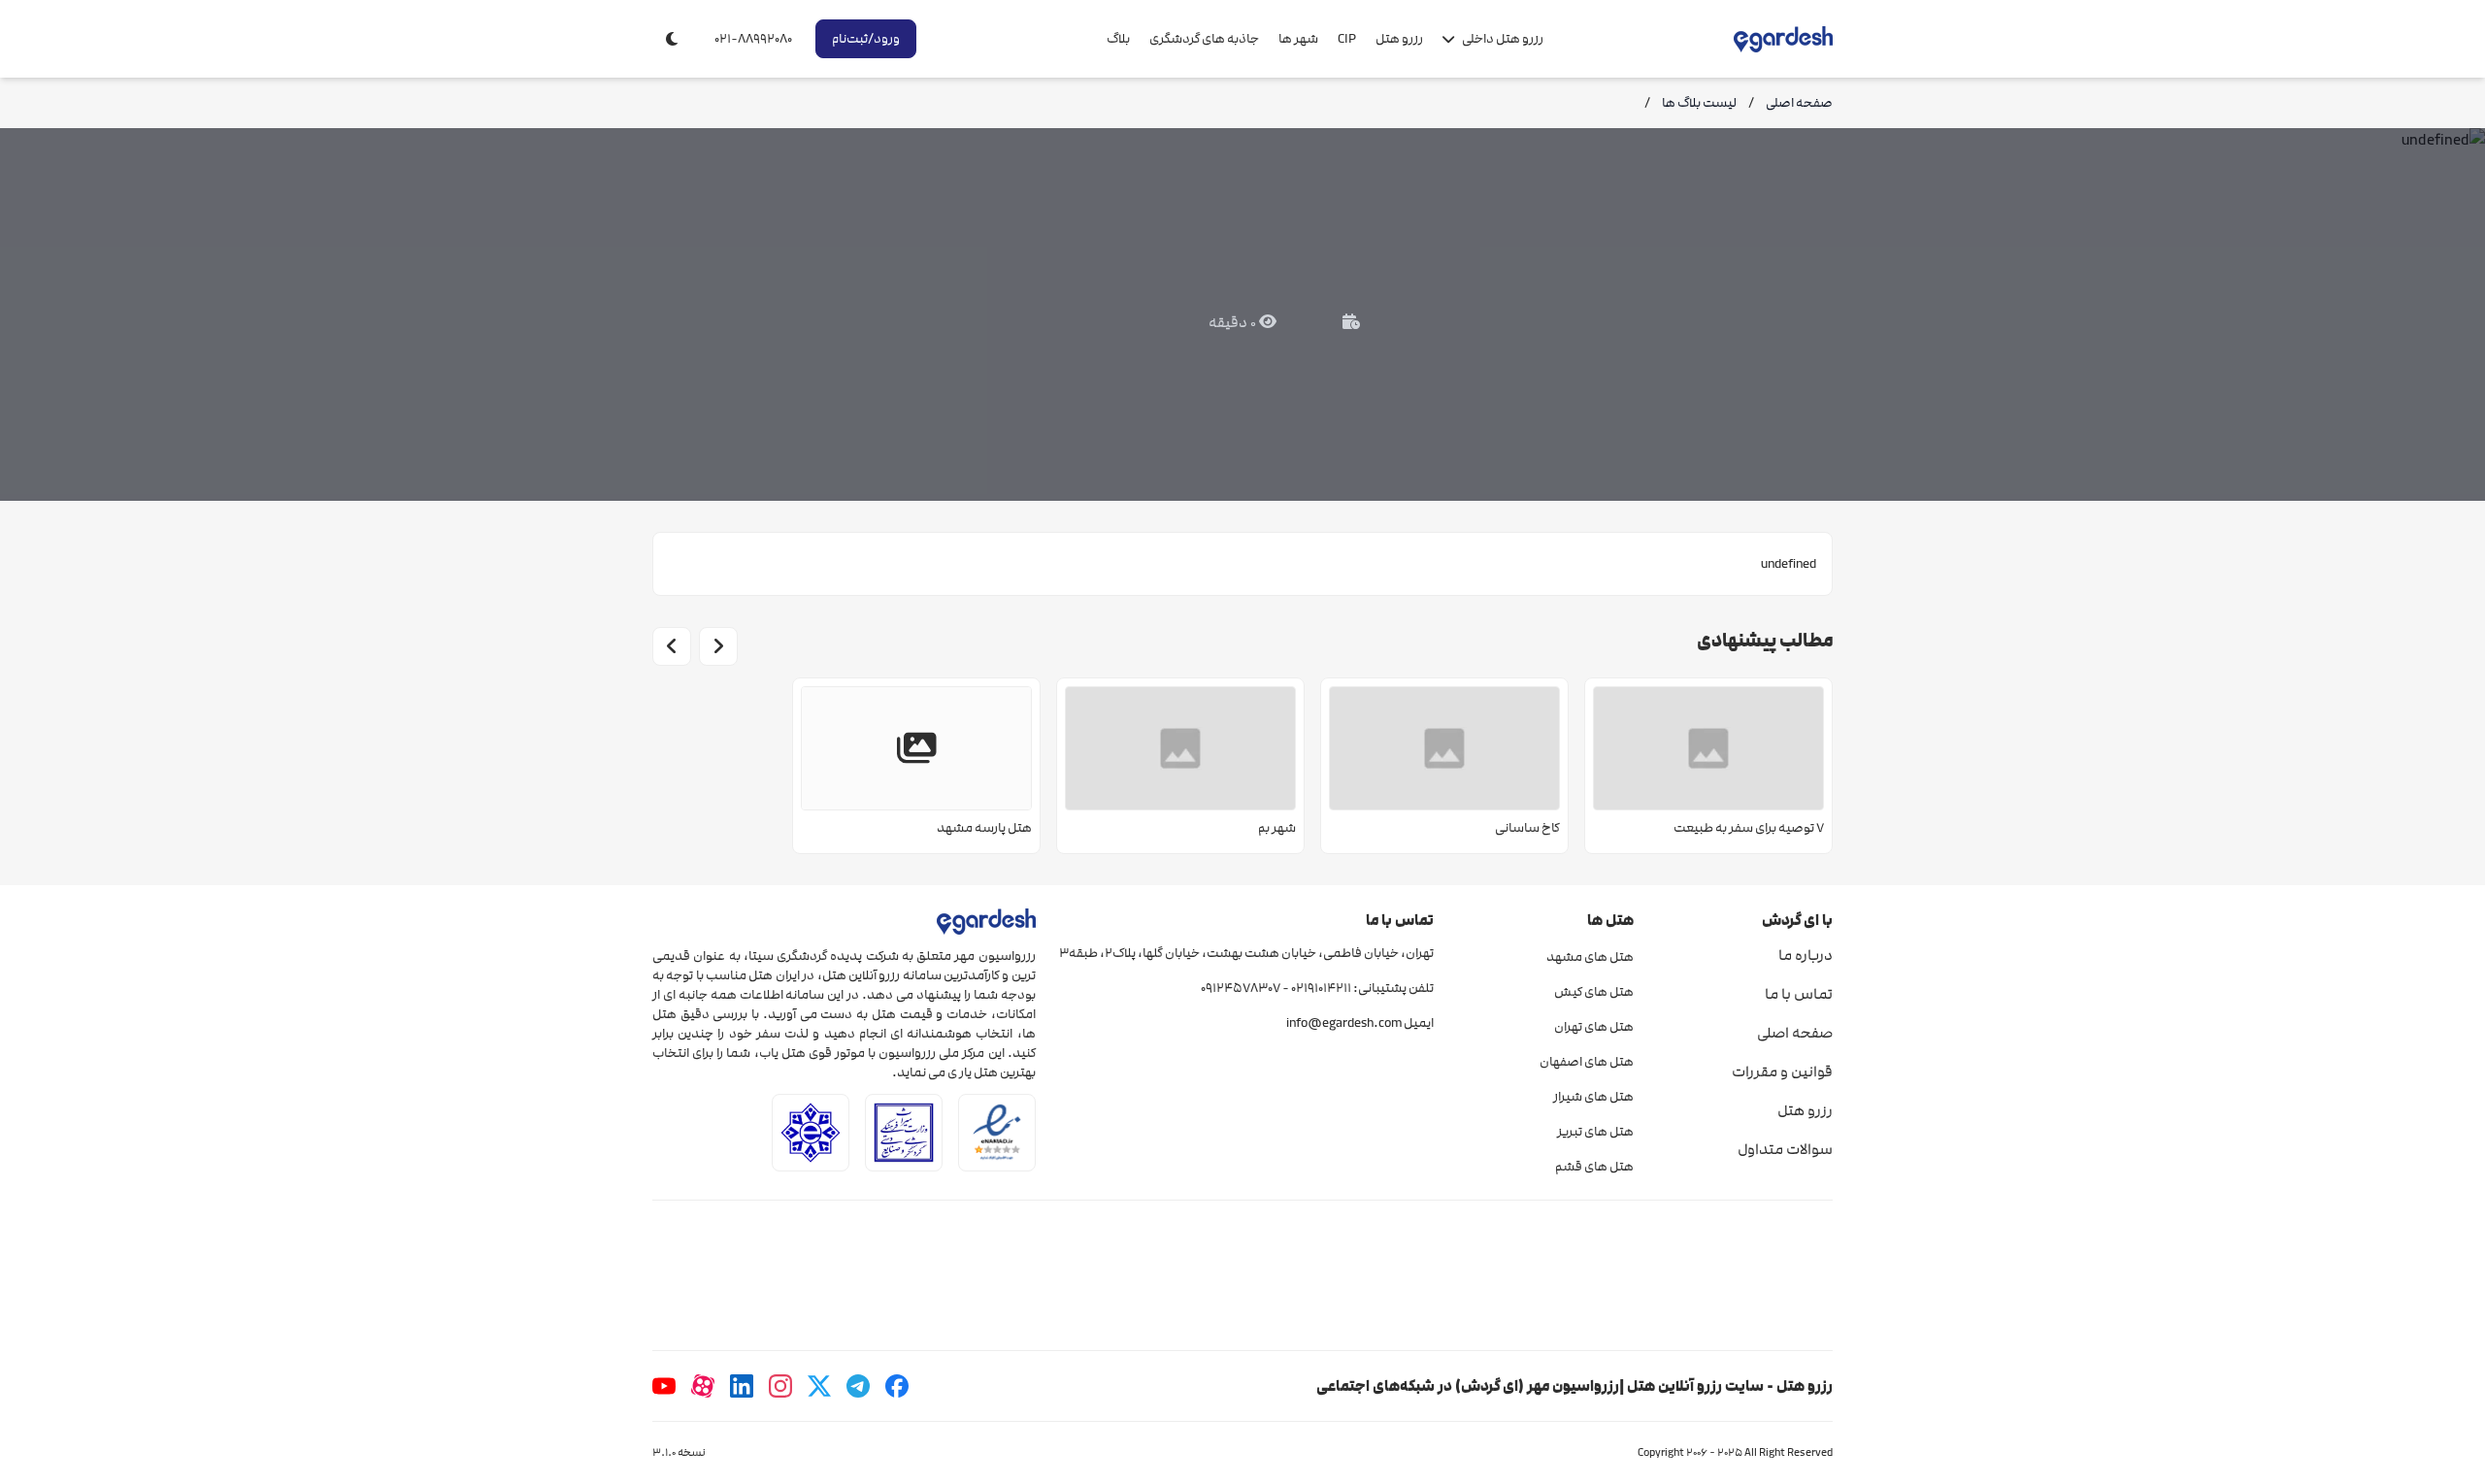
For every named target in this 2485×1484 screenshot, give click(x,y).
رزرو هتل (1399, 39)
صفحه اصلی (1795, 1033)
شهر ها (1298, 39)
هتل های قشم (1594, 1167)
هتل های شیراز (1593, 1097)
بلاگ (1118, 39)
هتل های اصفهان (1586, 1062)
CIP (1347, 39)
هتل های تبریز (1595, 1132)
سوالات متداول (1785, 1149)
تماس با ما (1799, 994)
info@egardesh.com (1344, 1023)
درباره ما (1806, 955)
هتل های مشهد (1590, 957)
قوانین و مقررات (1782, 1072)
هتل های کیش (1593, 992)
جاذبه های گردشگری (1204, 39)
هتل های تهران (1593, 1027)
